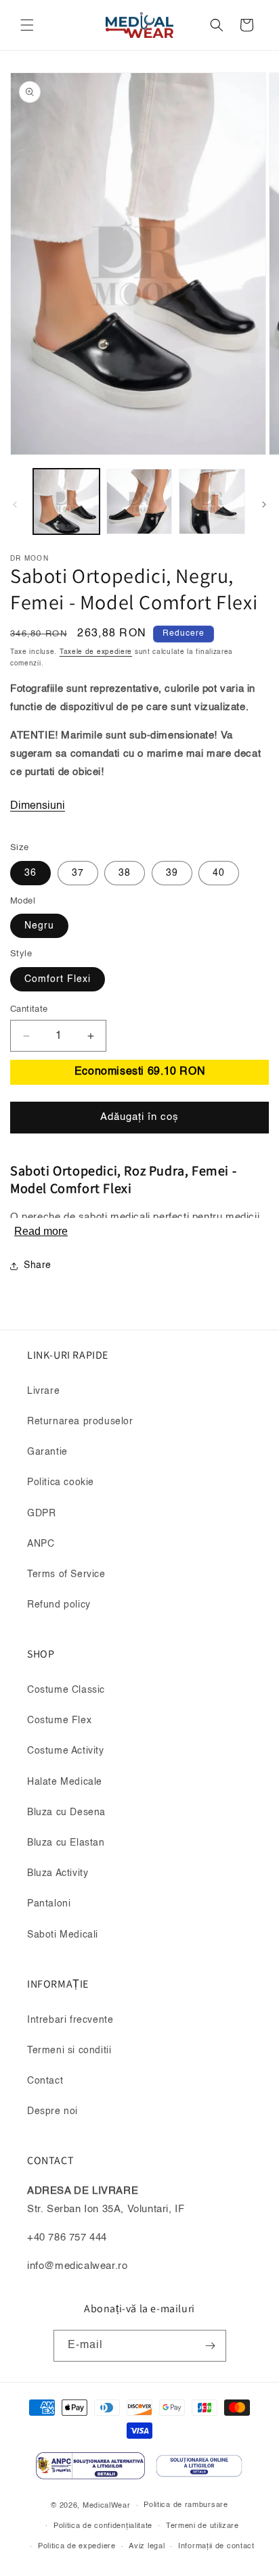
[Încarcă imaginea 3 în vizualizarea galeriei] (212, 502)
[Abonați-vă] (211, 2346)
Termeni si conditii (69, 2051)
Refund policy (59, 1605)
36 (30, 873)
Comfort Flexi (58, 979)
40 (219, 873)
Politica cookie (61, 1482)
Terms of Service (66, 1574)
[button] (27, 25)
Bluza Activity (58, 1873)
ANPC (41, 1544)
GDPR (41, 1514)
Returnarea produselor (80, 1422)
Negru (39, 926)
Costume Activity (66, 1751)
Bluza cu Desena (66, 1812)
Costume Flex (59, 1720)
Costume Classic (66, 1690)
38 (125, 873)
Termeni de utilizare (202, 2526)
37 (78, 873)
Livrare (43, 1391)
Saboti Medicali (63, 1935)
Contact (45, 2081)
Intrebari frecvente (70, 2020)
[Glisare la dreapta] (264, 505)
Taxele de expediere (96, 652)
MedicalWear (107, 2506)
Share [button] (38, 1265)
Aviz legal (147, 2547)
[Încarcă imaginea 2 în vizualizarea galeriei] (139, 502)
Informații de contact (216, 2547)
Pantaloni (49, 1904)
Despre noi (52, 2111)
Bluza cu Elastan (66, 1843)
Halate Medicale (65, 1782)
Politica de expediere (77, 2547)
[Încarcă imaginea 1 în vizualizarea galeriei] (66, 502)
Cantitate (29, 1009)
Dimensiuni (38, 806)
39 (172, 873)
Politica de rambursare (186, 2505)
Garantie (47, 1452)
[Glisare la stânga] (15, 505)
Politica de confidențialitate (103, 2526)
